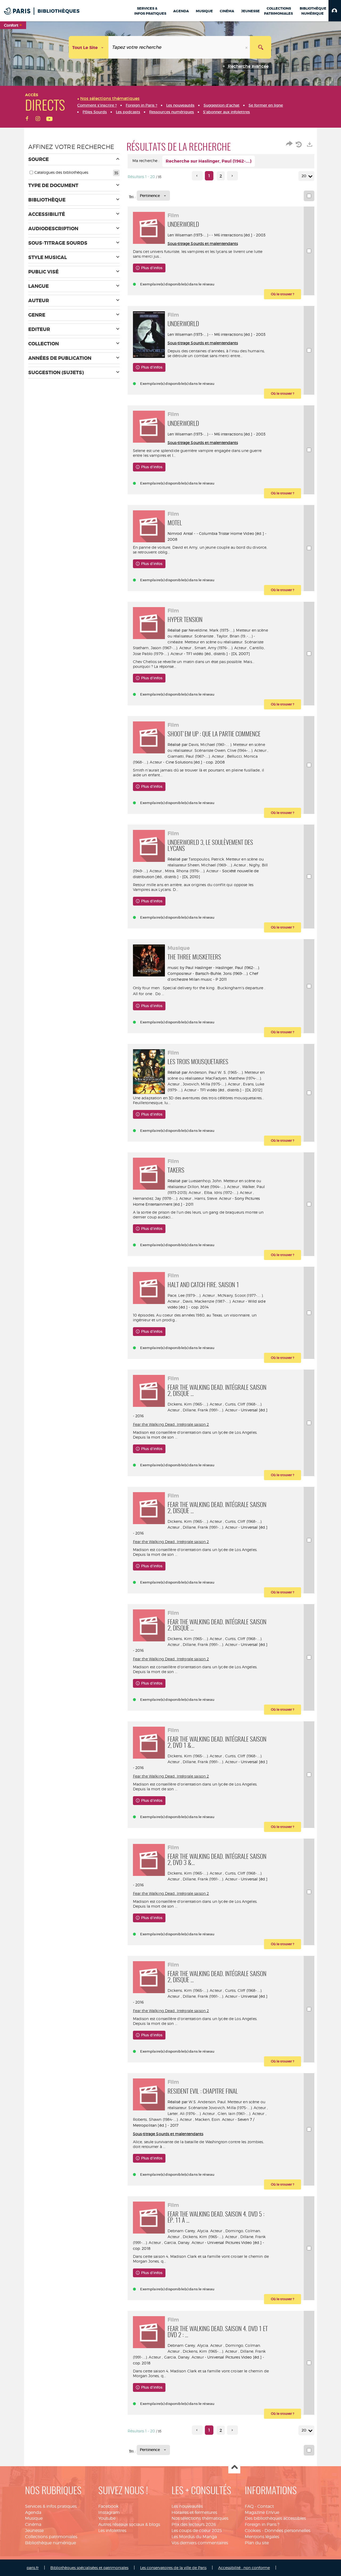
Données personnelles (287, 2531)
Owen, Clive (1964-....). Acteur (240, 750)
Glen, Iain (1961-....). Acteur (241, 2113)
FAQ (249, 2506)
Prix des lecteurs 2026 (194, 2524)
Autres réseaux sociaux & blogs (129, 2524)
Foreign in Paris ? (262, 2524)
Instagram (109, 2512)
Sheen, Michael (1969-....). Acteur (217, 865)
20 (304, 176)
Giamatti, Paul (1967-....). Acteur (196, 756)
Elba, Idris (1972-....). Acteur (228, 1192)
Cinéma (33, 2524)
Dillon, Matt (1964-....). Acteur (213, 1187)
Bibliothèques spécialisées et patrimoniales (89, 2568)
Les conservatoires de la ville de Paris (173, 2568)
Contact (266, 2506)
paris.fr (33, 2568)
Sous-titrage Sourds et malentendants (203, 243)
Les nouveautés (187, 2506)
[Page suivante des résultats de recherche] (232, 176)
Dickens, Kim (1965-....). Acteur (195, 1404)
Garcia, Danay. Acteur (184, 2242)
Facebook (108, 2506)
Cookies (253, 2531)
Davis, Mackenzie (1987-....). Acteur (214, 1301)
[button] (335, 11)
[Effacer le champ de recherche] (247, 47)
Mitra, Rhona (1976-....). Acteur (192, 871)
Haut (234, 2468)
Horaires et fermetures (194, 2512)
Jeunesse (34, 2531)
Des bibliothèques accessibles (275, 2518)
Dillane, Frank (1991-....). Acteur (210, 1410)
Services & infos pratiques (51, 2506)
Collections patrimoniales (51, 2537)
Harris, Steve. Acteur (213, 1198)
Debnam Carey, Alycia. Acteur (195, 2231)
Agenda (33, 2512)
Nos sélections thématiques (200, 2518)
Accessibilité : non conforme (244, 2568)
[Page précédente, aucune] (197, 176)
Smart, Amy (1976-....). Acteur (220, 648)
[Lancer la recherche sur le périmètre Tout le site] (261, 47)
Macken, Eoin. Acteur (215, 2119)
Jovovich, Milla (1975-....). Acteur (211, 1084)
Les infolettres (112, 2531)
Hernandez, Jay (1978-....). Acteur (162, 1198)
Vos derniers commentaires (200, 2543)
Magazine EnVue (262, 2512)
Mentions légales (262, 2537)
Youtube (107, 2518)
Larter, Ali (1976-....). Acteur (191, 2113)
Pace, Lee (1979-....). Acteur (191, 1295)
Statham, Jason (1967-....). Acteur (162, 648)
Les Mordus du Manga (194, 2537)
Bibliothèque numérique (50, 2543)
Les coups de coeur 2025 (197, 2531)
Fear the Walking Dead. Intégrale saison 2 (171, 1424)
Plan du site (257, 2543)
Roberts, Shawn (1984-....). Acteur (163, 2119)
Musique (34, 2518)
